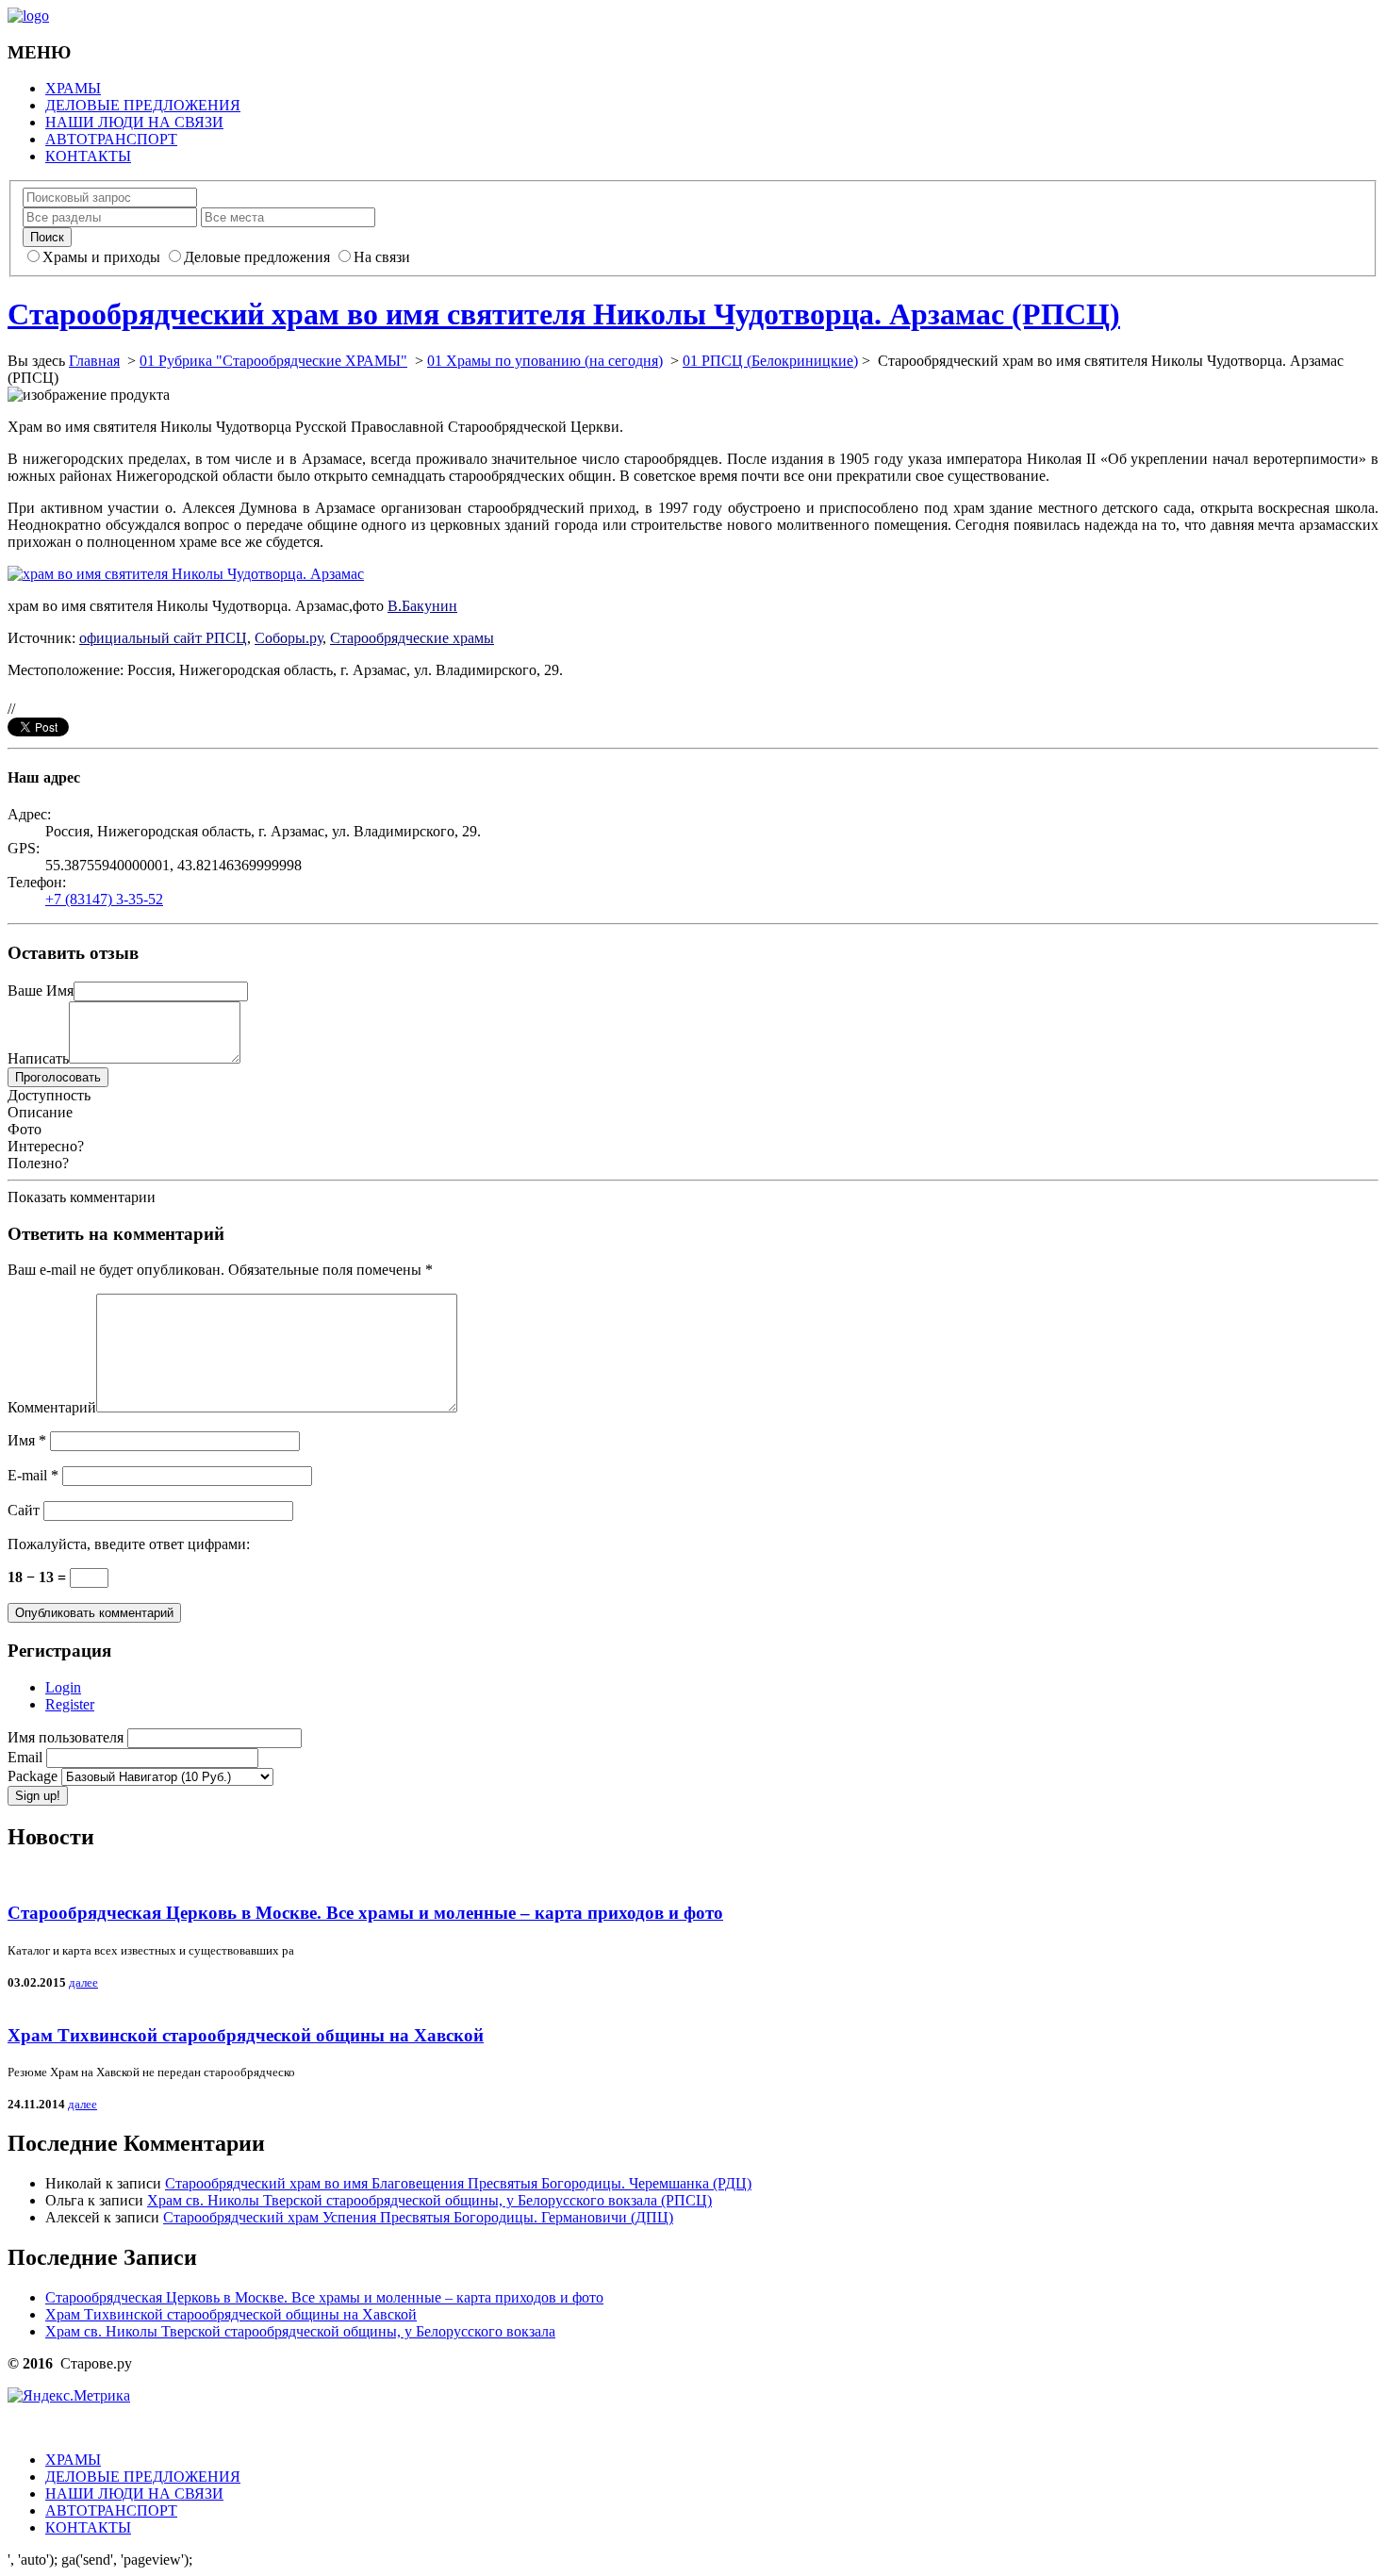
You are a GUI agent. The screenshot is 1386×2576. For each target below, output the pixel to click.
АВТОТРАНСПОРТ (111, 139)
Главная (94, 361)
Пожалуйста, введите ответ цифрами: (129, 1544)
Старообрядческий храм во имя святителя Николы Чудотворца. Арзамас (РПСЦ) (564, 314)
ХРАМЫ (73, 88)
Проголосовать (58, 1077)
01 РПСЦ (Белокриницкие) (770, 361)
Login (63, 1687)
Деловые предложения (257, 257)
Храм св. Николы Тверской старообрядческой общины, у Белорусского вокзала (300, 2331)
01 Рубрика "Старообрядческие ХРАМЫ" (273, 361)
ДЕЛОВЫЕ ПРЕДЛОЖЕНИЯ (143, 105)
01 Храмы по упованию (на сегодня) (545, 361)
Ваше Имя (41, 991)
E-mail (33, 1475)
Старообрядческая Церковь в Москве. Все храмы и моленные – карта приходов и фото (365, 1913)
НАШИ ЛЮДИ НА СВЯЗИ (134, 122)
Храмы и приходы (101, 257)
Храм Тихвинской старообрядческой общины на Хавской (246, 2035)
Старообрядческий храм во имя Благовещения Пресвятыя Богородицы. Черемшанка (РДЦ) (458, 2183)
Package (34, 1776)
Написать (38, 1058)
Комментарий (52, 1407)
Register (70, 1704)
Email (27, 1757)
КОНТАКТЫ (88, 156)
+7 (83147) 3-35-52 (104, 899)
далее (83, 1982)
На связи (382, 257)
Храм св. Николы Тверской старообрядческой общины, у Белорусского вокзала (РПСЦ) (429, 2200)
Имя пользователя (67, 1737)
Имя (27, 1440)
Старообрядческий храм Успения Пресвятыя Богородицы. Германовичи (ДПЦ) (418, 2217)
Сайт (24, 1510)
